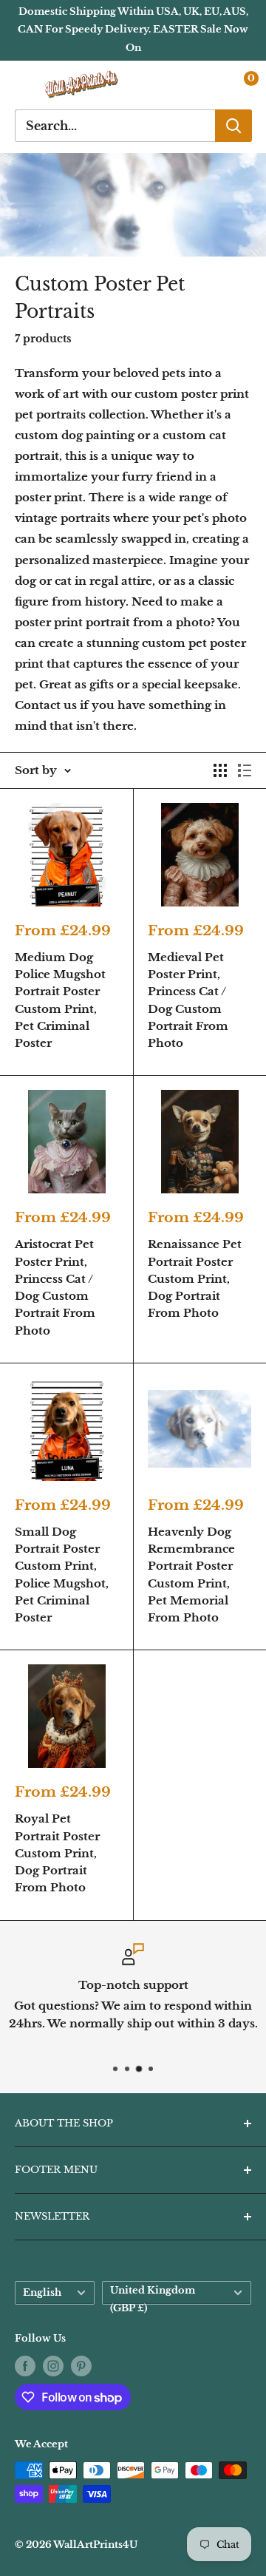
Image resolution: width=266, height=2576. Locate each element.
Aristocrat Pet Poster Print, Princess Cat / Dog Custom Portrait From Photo (55, 1287)
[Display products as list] (245, 770)
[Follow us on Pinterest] (81, 2366)
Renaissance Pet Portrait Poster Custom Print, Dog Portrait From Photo (195, 1278)
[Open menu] (22, 85)
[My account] (209, 85)
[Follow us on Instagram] (53, 2366)
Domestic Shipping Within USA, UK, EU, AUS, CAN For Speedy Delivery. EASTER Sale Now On (133, 30)
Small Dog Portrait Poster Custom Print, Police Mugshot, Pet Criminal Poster (62, 1575)
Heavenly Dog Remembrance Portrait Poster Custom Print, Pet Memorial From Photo (191, 1575)
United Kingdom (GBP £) (153, 2295)
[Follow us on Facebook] (25, 2366)
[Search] (233, 126)
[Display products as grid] (220, 770)
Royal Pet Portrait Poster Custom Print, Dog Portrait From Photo (57, 1853)
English (42, 2292)
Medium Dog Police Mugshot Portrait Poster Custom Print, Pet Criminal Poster (60, 1000)
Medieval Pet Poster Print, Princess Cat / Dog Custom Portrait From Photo (188, 1000)
